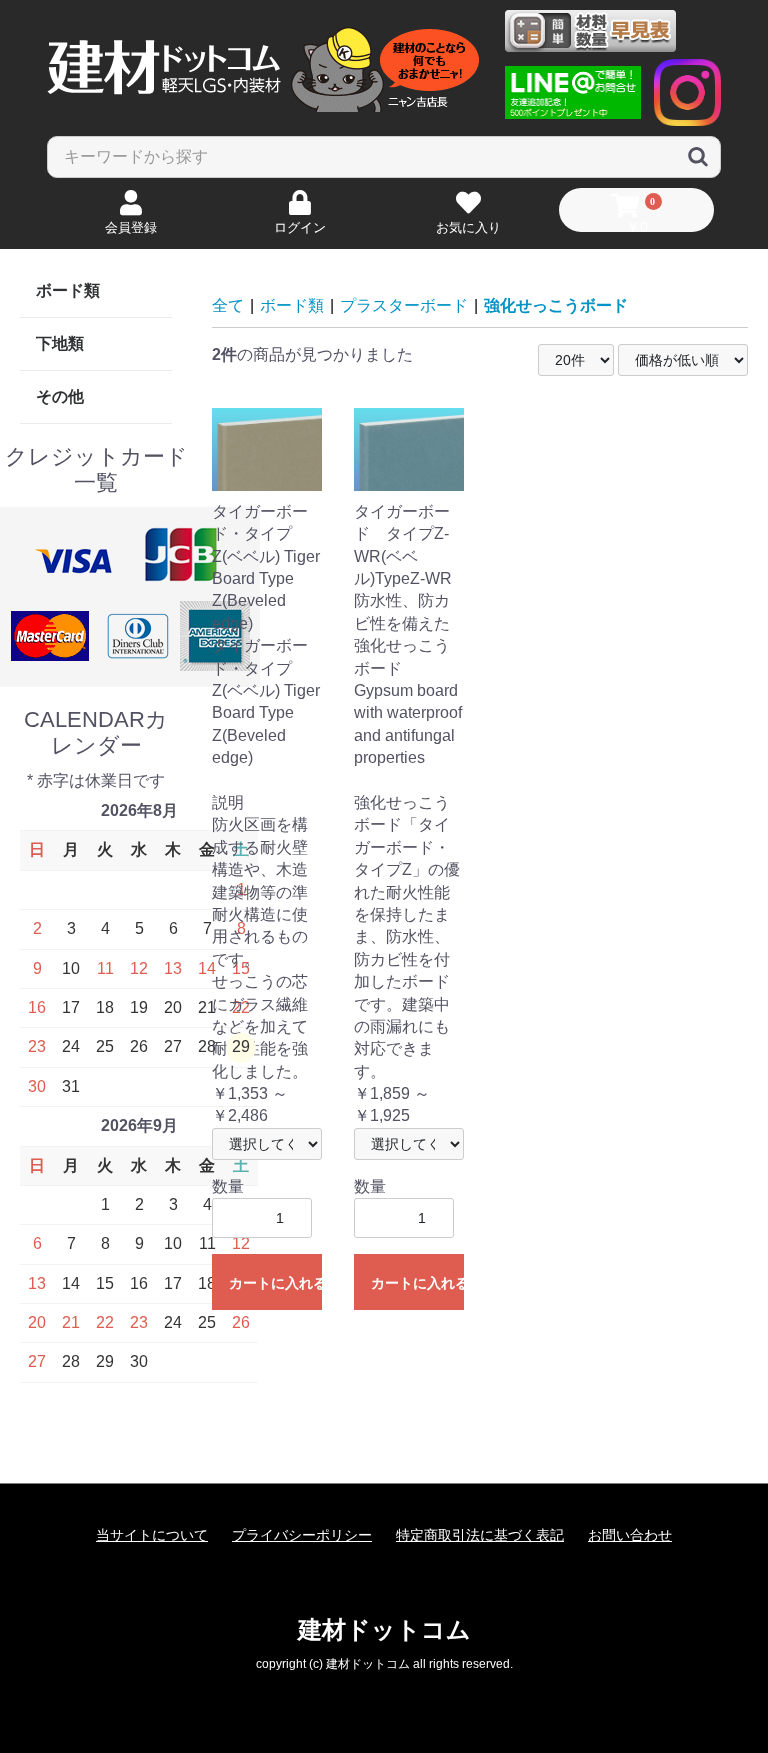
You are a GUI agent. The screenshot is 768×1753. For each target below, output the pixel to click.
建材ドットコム (384, 1629)
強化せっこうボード (556, 305)
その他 (60, 396)
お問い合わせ (630, 1535)
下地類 (60, 343)
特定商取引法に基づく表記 (480, 1535)
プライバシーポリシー (302, 1535)
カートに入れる (275, 1283)
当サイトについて (152, 1535)
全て (228, 305)
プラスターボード (404, 305)
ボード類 (68, 290)
